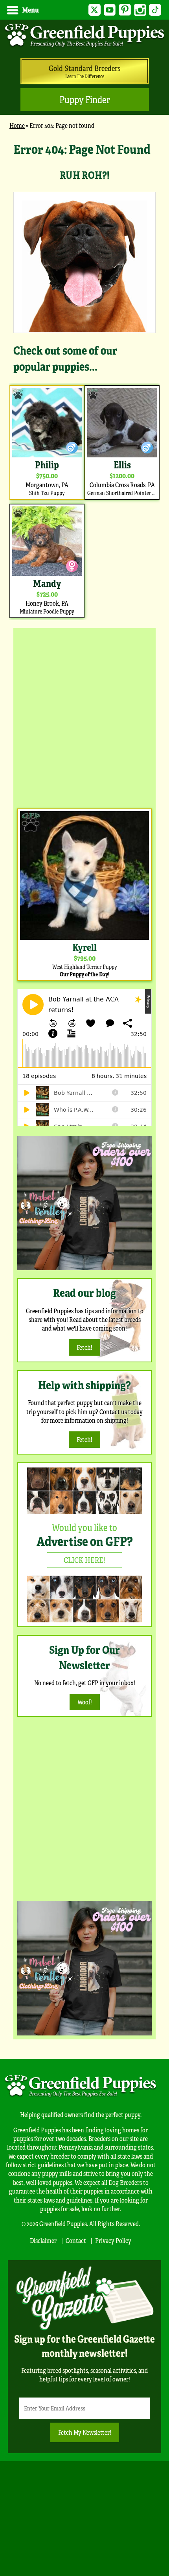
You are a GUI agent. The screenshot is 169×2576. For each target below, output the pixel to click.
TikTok (155, 10)
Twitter (95, 10)
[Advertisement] (84, 716)
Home (17, 125)
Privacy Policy (113, 2240)
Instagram (140, 10)
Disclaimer (43, 2240)
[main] (84, 380)
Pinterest (125, 10)
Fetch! (84, 1347)
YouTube (110, 10)
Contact (76, 2240)
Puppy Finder (85, 99)
